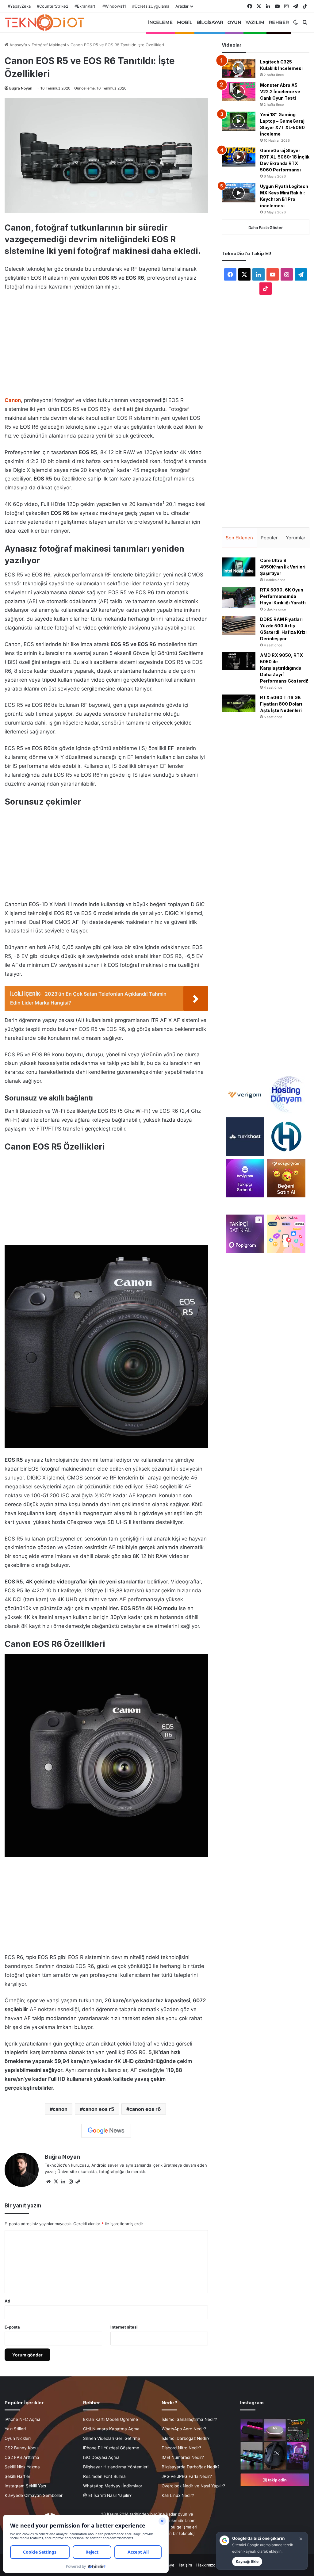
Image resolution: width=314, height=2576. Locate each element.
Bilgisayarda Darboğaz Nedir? (191, 2467)
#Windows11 (114, 6)
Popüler (269, 538)
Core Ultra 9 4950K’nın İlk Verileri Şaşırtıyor (283, 567)
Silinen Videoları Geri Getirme (112, 2438)
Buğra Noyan (21, 88)
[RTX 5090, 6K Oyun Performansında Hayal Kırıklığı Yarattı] (239, 597)
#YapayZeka (19, 6)
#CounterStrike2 (53, 6)
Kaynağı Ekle (247, 2561)
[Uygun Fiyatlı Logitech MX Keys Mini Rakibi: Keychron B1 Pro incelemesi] (239, 193)
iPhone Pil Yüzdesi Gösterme (111, 2448)
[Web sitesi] (48, 2182)
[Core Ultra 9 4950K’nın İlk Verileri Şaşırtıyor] (239, 567)
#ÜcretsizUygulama (151, 6)
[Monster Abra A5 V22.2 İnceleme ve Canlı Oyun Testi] (239, 92)
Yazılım (255, 22)
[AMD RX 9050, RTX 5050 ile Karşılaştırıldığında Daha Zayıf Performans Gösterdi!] (239, 661)
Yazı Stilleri (15, 2429)
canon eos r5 (98, 2109)
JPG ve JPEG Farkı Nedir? (187, 2476)
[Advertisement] (106, 342)
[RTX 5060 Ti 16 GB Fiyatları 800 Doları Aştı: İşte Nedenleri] (239, 703)
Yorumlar (296, 538)
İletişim (185, 2565)
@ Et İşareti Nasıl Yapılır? (107, 2495)
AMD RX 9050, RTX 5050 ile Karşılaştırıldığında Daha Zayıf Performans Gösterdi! (284, 668)
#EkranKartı (85, 6)
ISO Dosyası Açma (101, 2457)
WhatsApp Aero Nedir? (184, 2429)
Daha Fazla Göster (266, 228)
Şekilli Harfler (17, 2476)
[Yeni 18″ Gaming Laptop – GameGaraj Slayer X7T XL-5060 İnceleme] (239, 121)
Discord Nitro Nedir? (181, 2448)
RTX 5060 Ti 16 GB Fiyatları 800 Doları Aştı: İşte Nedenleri (281, 704)
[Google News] (106, 2131)
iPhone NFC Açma (23, 2419)
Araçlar (182, 6)
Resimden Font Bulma (104, 2476)
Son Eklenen (239, 538)
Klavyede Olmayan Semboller (34, 2495)
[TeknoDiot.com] (44, 22)
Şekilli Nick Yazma (22, 2467)
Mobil (185, 22)
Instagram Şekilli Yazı (25, 2486)
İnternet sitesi (124, 2327)
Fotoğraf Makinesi (49, 45)
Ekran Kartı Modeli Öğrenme (111, 2419)
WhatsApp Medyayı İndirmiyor (113, 2486)
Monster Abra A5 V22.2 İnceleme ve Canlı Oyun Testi (280, 92)
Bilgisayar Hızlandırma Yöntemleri (116, 2467)
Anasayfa (18, 45)
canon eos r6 (145, 2109)
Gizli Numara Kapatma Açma (111, 2429)
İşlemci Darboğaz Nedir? (186, 2438)
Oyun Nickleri (18, 2438)
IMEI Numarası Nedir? (183, 2457)
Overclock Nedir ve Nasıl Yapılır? (193, 2486)
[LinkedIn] (63, 2182)
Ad (7, 2301)
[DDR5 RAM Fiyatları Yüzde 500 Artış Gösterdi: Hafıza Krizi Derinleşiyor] (239, 626)
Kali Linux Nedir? (178, 2495)
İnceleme (160, 22)
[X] (56, 2182)
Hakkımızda (207, 2565)
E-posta (12, 2327)
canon (60, 2109)
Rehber (279, 22)
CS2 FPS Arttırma (22, 2457)
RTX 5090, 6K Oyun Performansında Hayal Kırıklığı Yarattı (283, 596)
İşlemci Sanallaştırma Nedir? (189, 2419)
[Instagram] (71, 2182)
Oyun (234, 22)
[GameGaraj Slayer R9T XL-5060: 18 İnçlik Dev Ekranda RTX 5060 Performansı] (239, 157)
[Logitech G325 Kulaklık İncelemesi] (239, 68)
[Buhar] (78, 2182)
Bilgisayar (210, 22)
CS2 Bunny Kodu (21, 2448)
